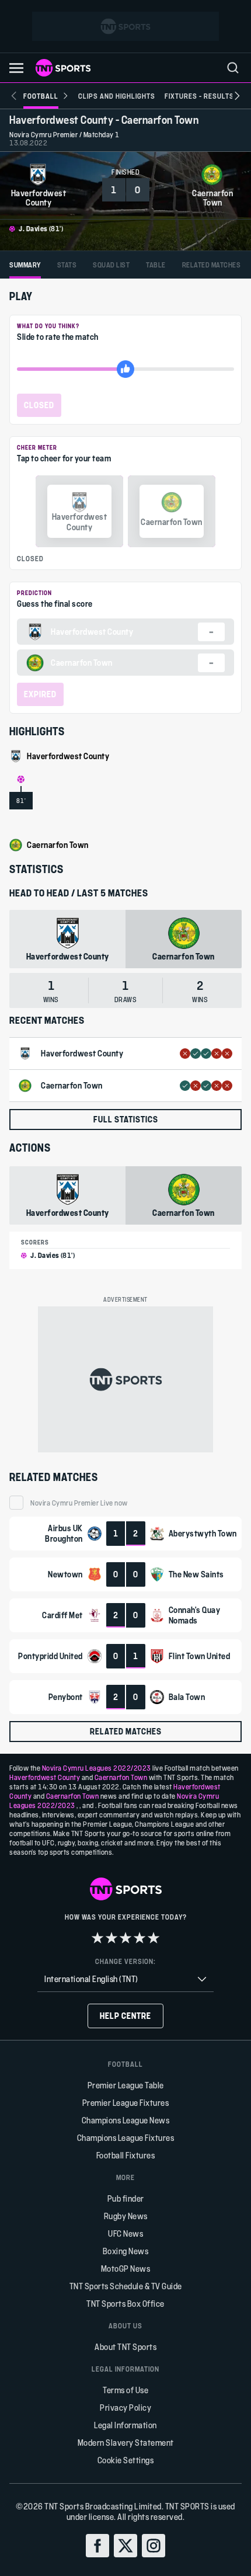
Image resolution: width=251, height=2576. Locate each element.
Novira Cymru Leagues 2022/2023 (97, 1768)
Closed (39, 405)
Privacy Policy (125, 2408)
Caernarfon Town (121, 1777)
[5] (154, 1938)
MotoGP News (126, 2269)
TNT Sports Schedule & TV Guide (126, 2286)
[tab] (25, 265)
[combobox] (125, 1979)
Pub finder (126, 2198)
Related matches (126, 1731)
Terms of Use (125, 2390)
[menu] (233, 68)
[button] (16, 68)
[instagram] (154, 2546)
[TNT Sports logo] (63, 68)
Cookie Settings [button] (126, 2460)
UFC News (125, 2233)
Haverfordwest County (45, 1777)
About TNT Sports (125, 2347)
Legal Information (125, 2425)
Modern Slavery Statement (126, 2443)
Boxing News (126, 2251)
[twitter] (125, 2546)
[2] (111, 1938)
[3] (125, 1938)
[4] (140, 1938)
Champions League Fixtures (126, 2138)
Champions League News (126, 2120)
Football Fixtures (126, 2155)
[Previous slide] (14, 96)
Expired (40, 694)
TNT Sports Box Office (125, 2304)
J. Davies (33, 228)
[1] (97, 1938)
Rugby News (126, 2216)
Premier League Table (126, 2085)
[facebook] (97, 2546)
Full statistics (126, 1119)
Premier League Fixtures (126, 2103)
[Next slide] (237, 96)
